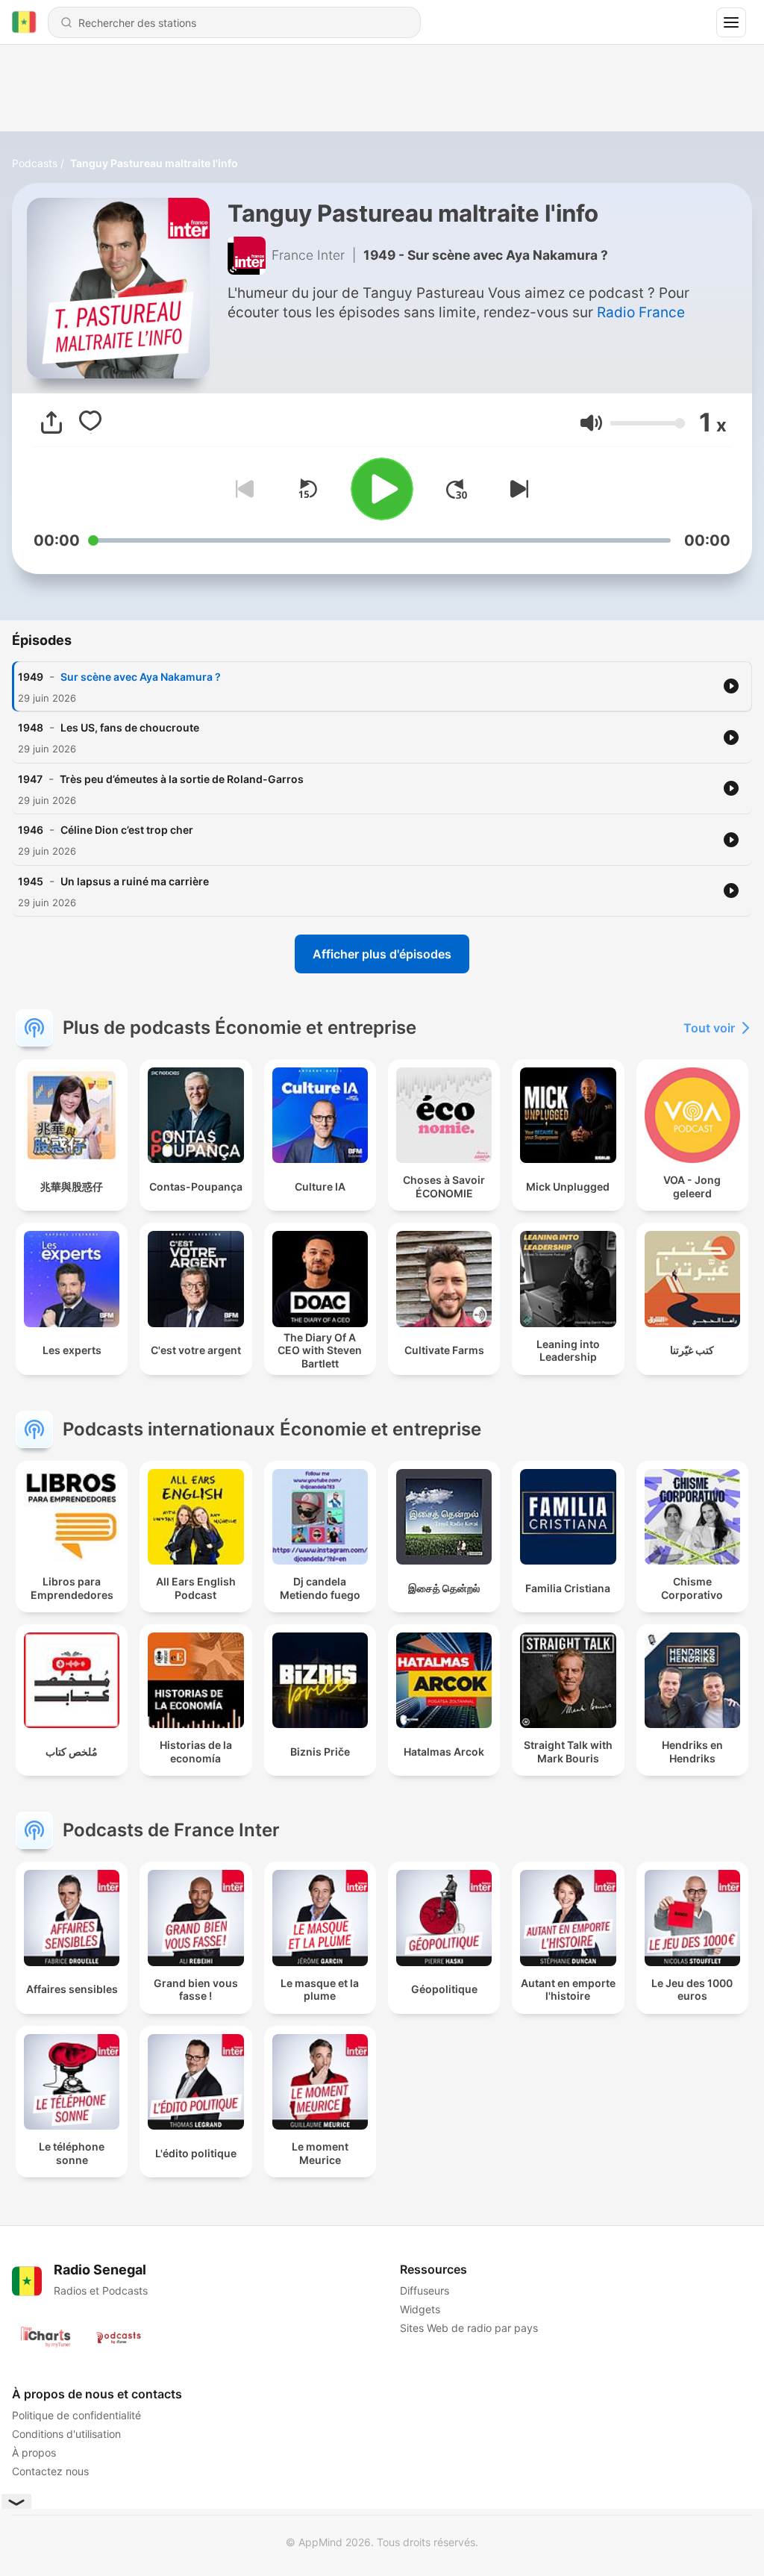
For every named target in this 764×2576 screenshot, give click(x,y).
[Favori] (90, 422)
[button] (591, 423)
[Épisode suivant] (516, 489)
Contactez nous (50, 2471)
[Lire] (382, 489)
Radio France (641, 312)
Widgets (420, 2309)
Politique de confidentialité (76, 2415)
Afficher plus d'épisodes (382, 954)
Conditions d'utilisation (66, 2434)
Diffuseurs (425, 2290)
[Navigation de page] (731, 22)
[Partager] (51, 422)
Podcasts (35, 163)
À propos (34, 2452)
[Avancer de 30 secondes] (457, 489)
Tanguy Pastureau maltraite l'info (154, 163)
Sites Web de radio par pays (469, 2328)
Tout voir (709, 1028)
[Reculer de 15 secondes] (307, 489)
